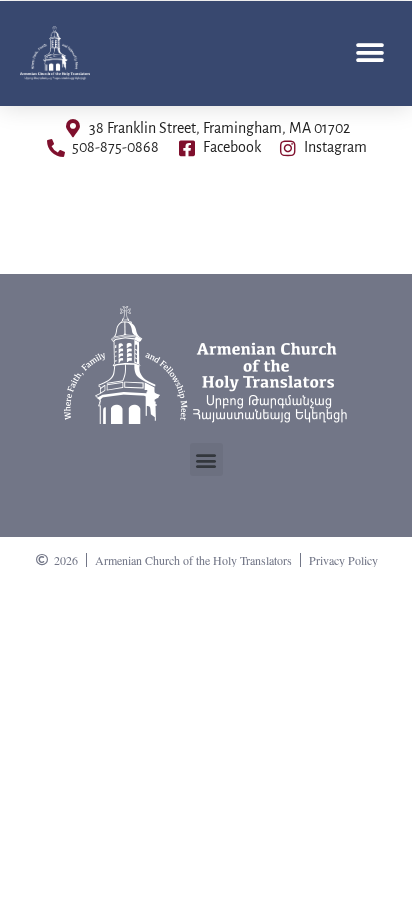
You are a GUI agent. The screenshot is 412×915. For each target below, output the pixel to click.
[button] (369, 52)
